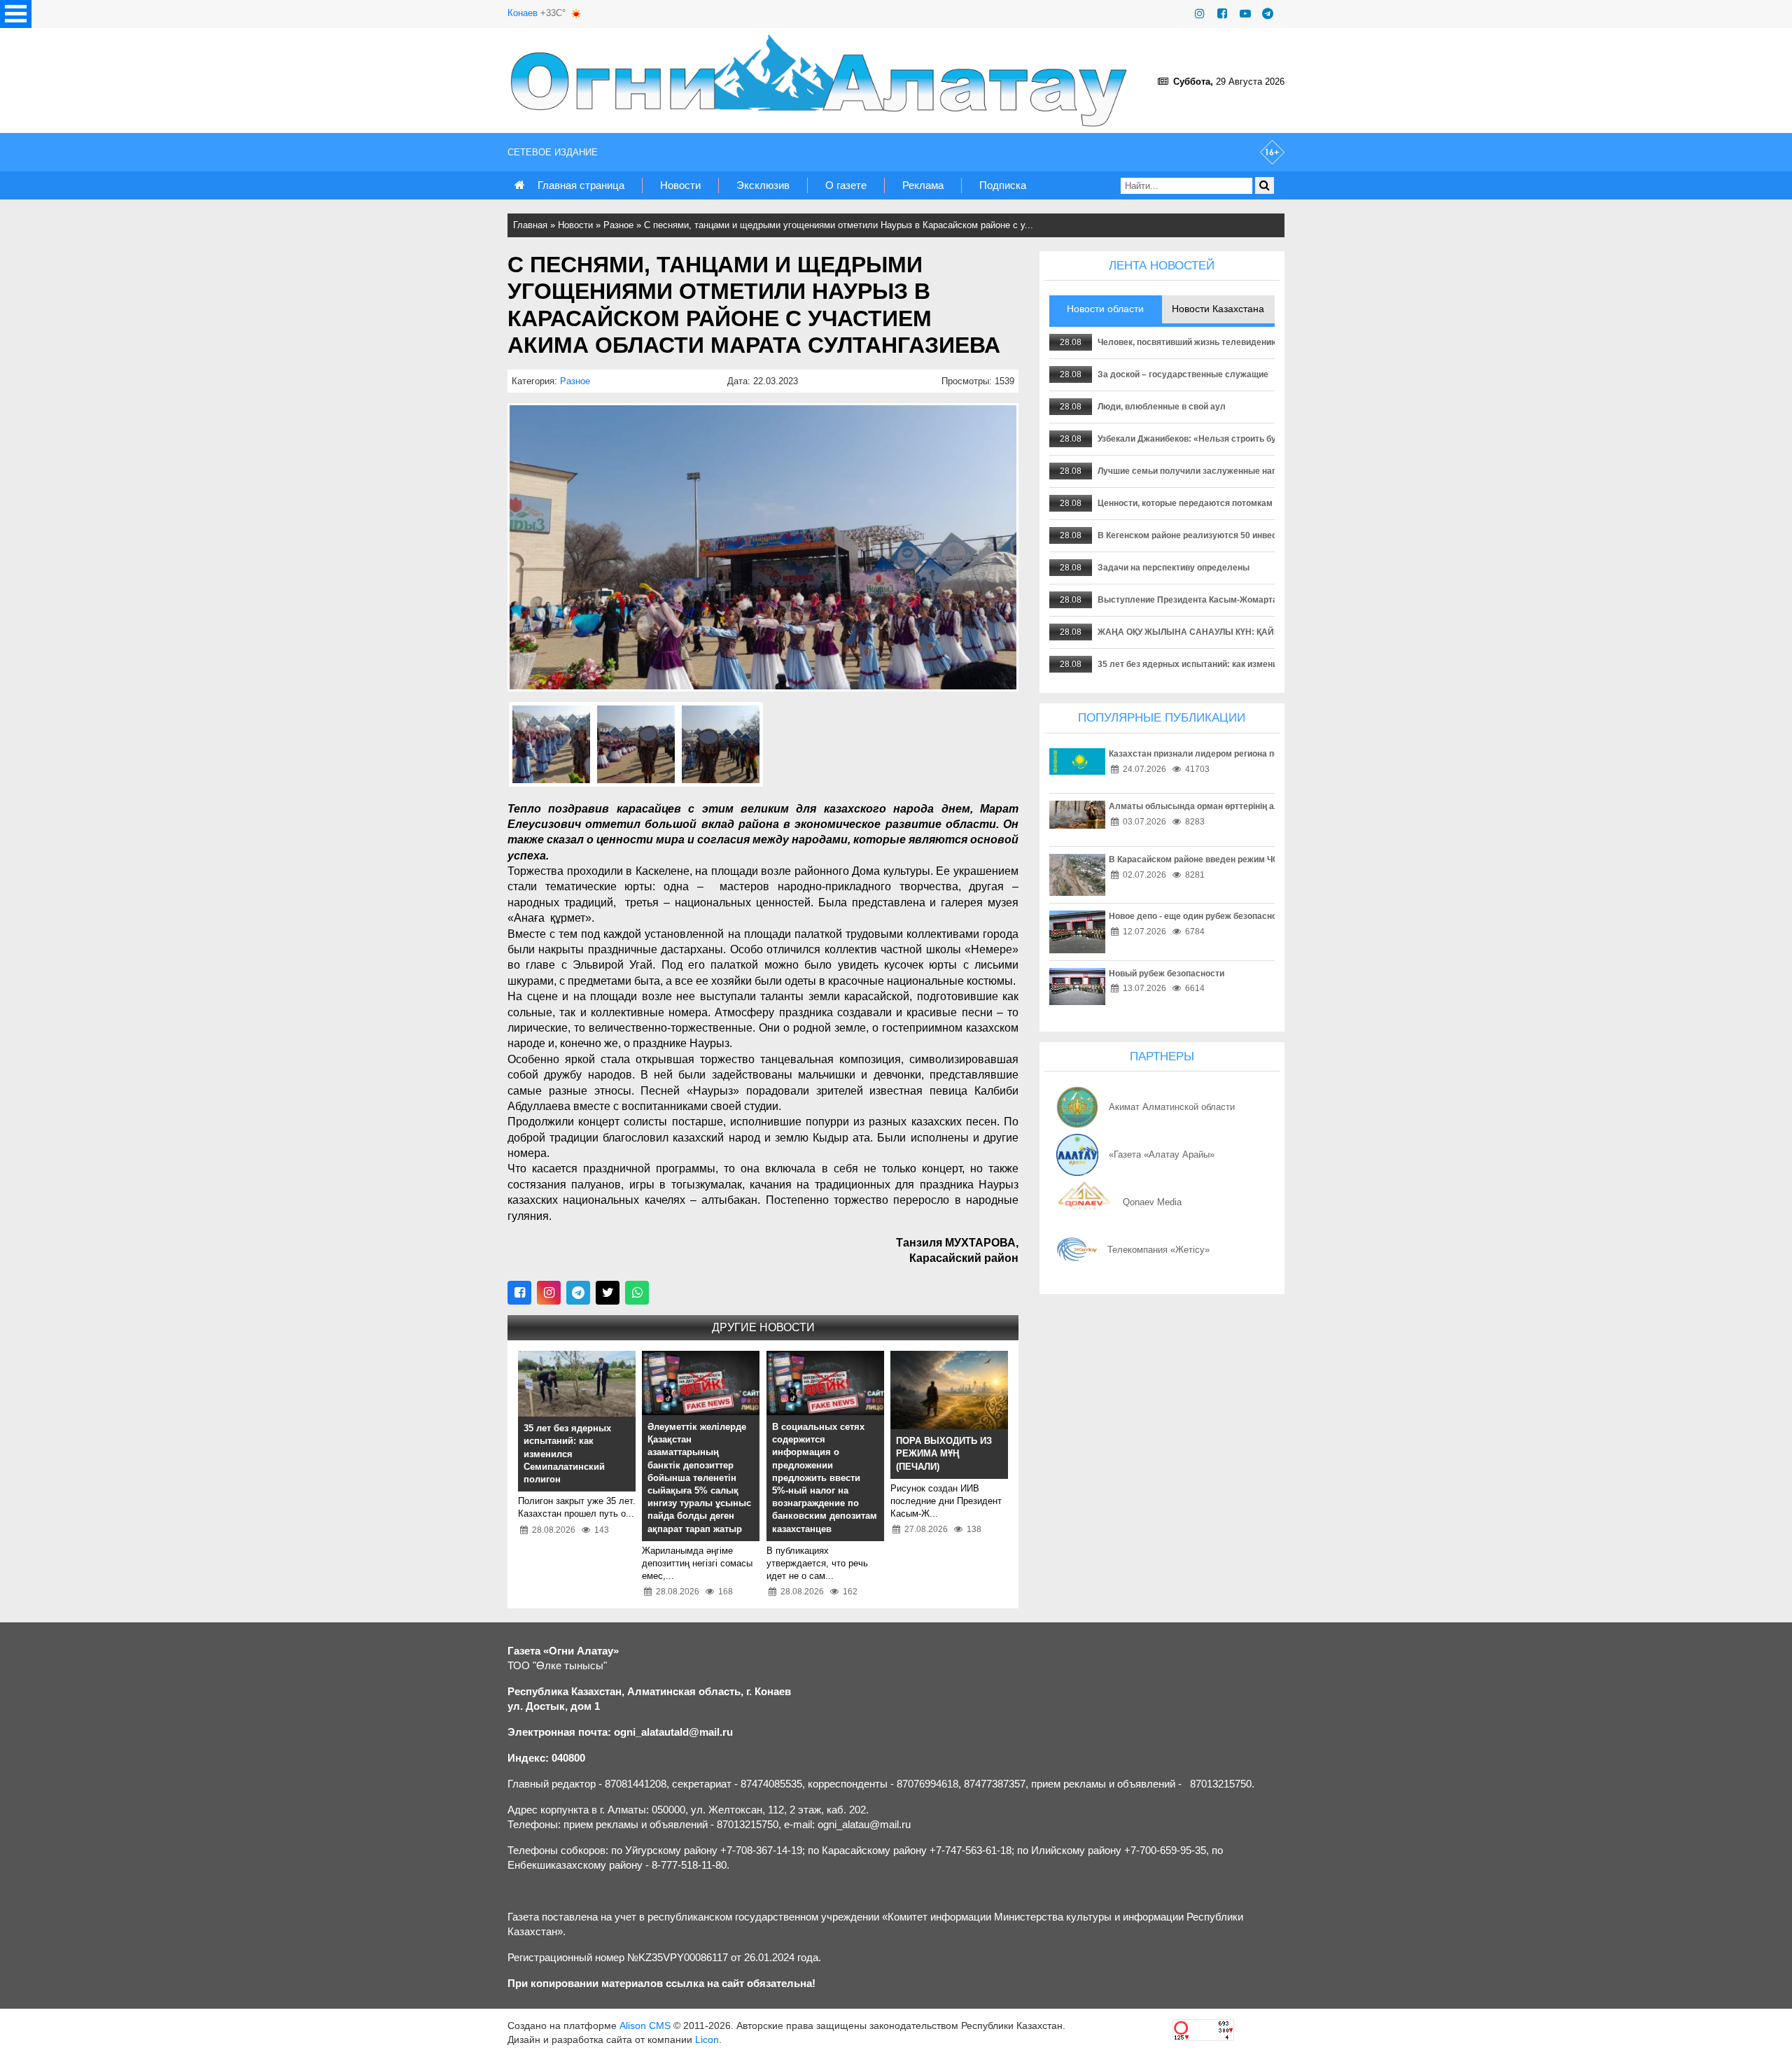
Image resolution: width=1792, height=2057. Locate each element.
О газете (846, 185)
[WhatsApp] (637, 1293)
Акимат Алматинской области (1172, 1107)
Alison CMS (645, 2026)
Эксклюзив (763, 185)
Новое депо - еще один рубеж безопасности (1200, 916)
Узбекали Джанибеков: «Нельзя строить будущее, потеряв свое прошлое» (1252, 439)
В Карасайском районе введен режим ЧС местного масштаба (1236, 859)
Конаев (523, 13)
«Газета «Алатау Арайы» (1162, 1154)
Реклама (923, 185)
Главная (530, 225)
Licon (707, 2040)
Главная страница (581, 185)
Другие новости (763, 1327)
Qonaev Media (1152, 1202)
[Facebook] (1222, 14)
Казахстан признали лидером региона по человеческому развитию (1248, 754)
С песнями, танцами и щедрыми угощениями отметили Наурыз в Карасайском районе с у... (839, 225)
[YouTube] (1245, 14)
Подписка (1003, 185)
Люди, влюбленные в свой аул (1162, 407)
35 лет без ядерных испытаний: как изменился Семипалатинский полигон (1252, 664)
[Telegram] (1268, 14)
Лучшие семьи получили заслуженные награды (1198, 471)
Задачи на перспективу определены (1174, 568)
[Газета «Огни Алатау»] (822, 80)
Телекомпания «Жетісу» (1158, 1250)
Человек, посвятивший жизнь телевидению (1188, 342)
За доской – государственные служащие (1183, 374)
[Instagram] (1200, 14)
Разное (618, 225)
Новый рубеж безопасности (1167, 974)
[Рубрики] (16, 14)
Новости (680, 185)
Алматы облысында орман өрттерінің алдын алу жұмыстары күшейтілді (1262, 806)
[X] (608, 1293)
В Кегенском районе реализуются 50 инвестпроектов (1208, 535)
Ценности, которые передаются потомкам (1185, 503)
